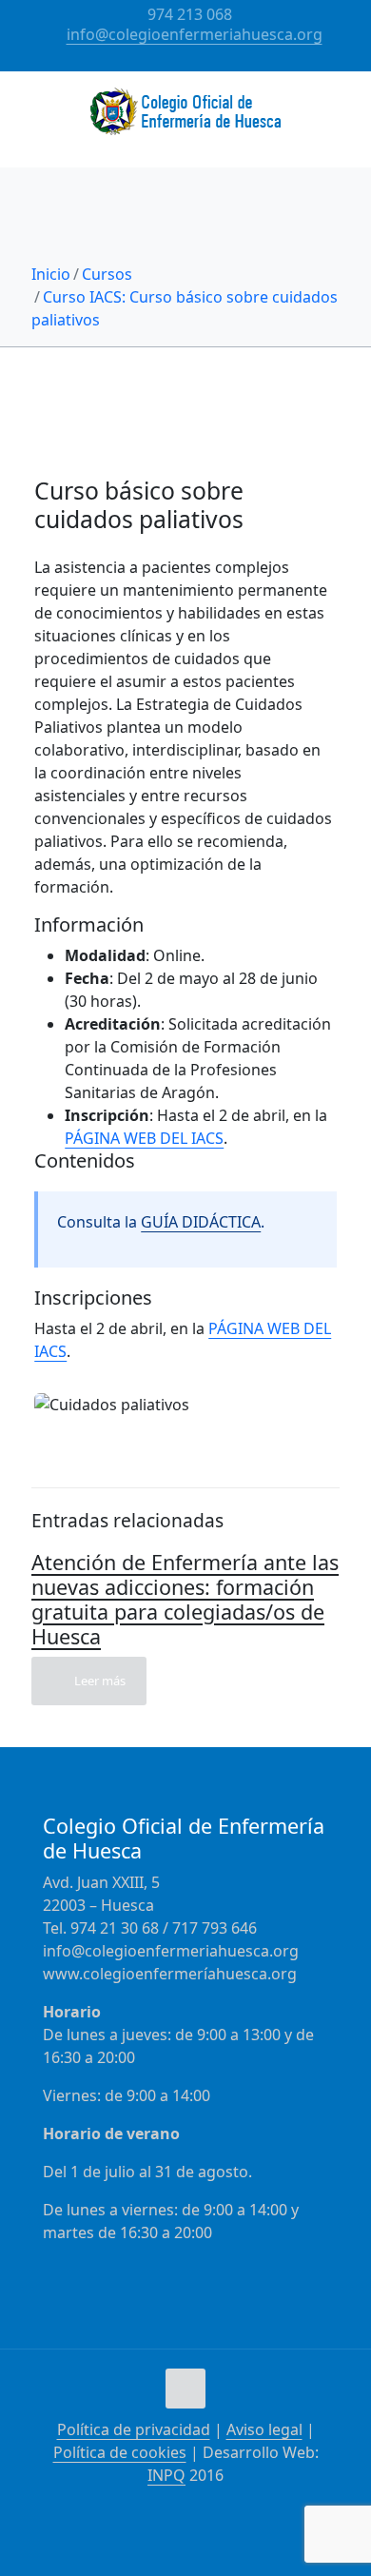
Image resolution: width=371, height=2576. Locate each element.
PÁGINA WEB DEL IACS (144, 1138)
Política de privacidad (134, 2429)
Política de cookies (120, 2452)
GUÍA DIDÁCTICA (201, 1222)
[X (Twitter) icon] (198, 60)
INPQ (166, 2475)
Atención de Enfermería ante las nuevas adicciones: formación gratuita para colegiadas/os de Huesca (185, 1599)
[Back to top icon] (185, 2389)
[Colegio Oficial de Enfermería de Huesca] (185, 119)
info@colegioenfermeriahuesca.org (195, 34)
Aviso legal (264, 2429)
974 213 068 (190, 14)
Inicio (51, 274)
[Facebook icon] (175, 60)
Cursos (107, 274)
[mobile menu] (345, 109)
